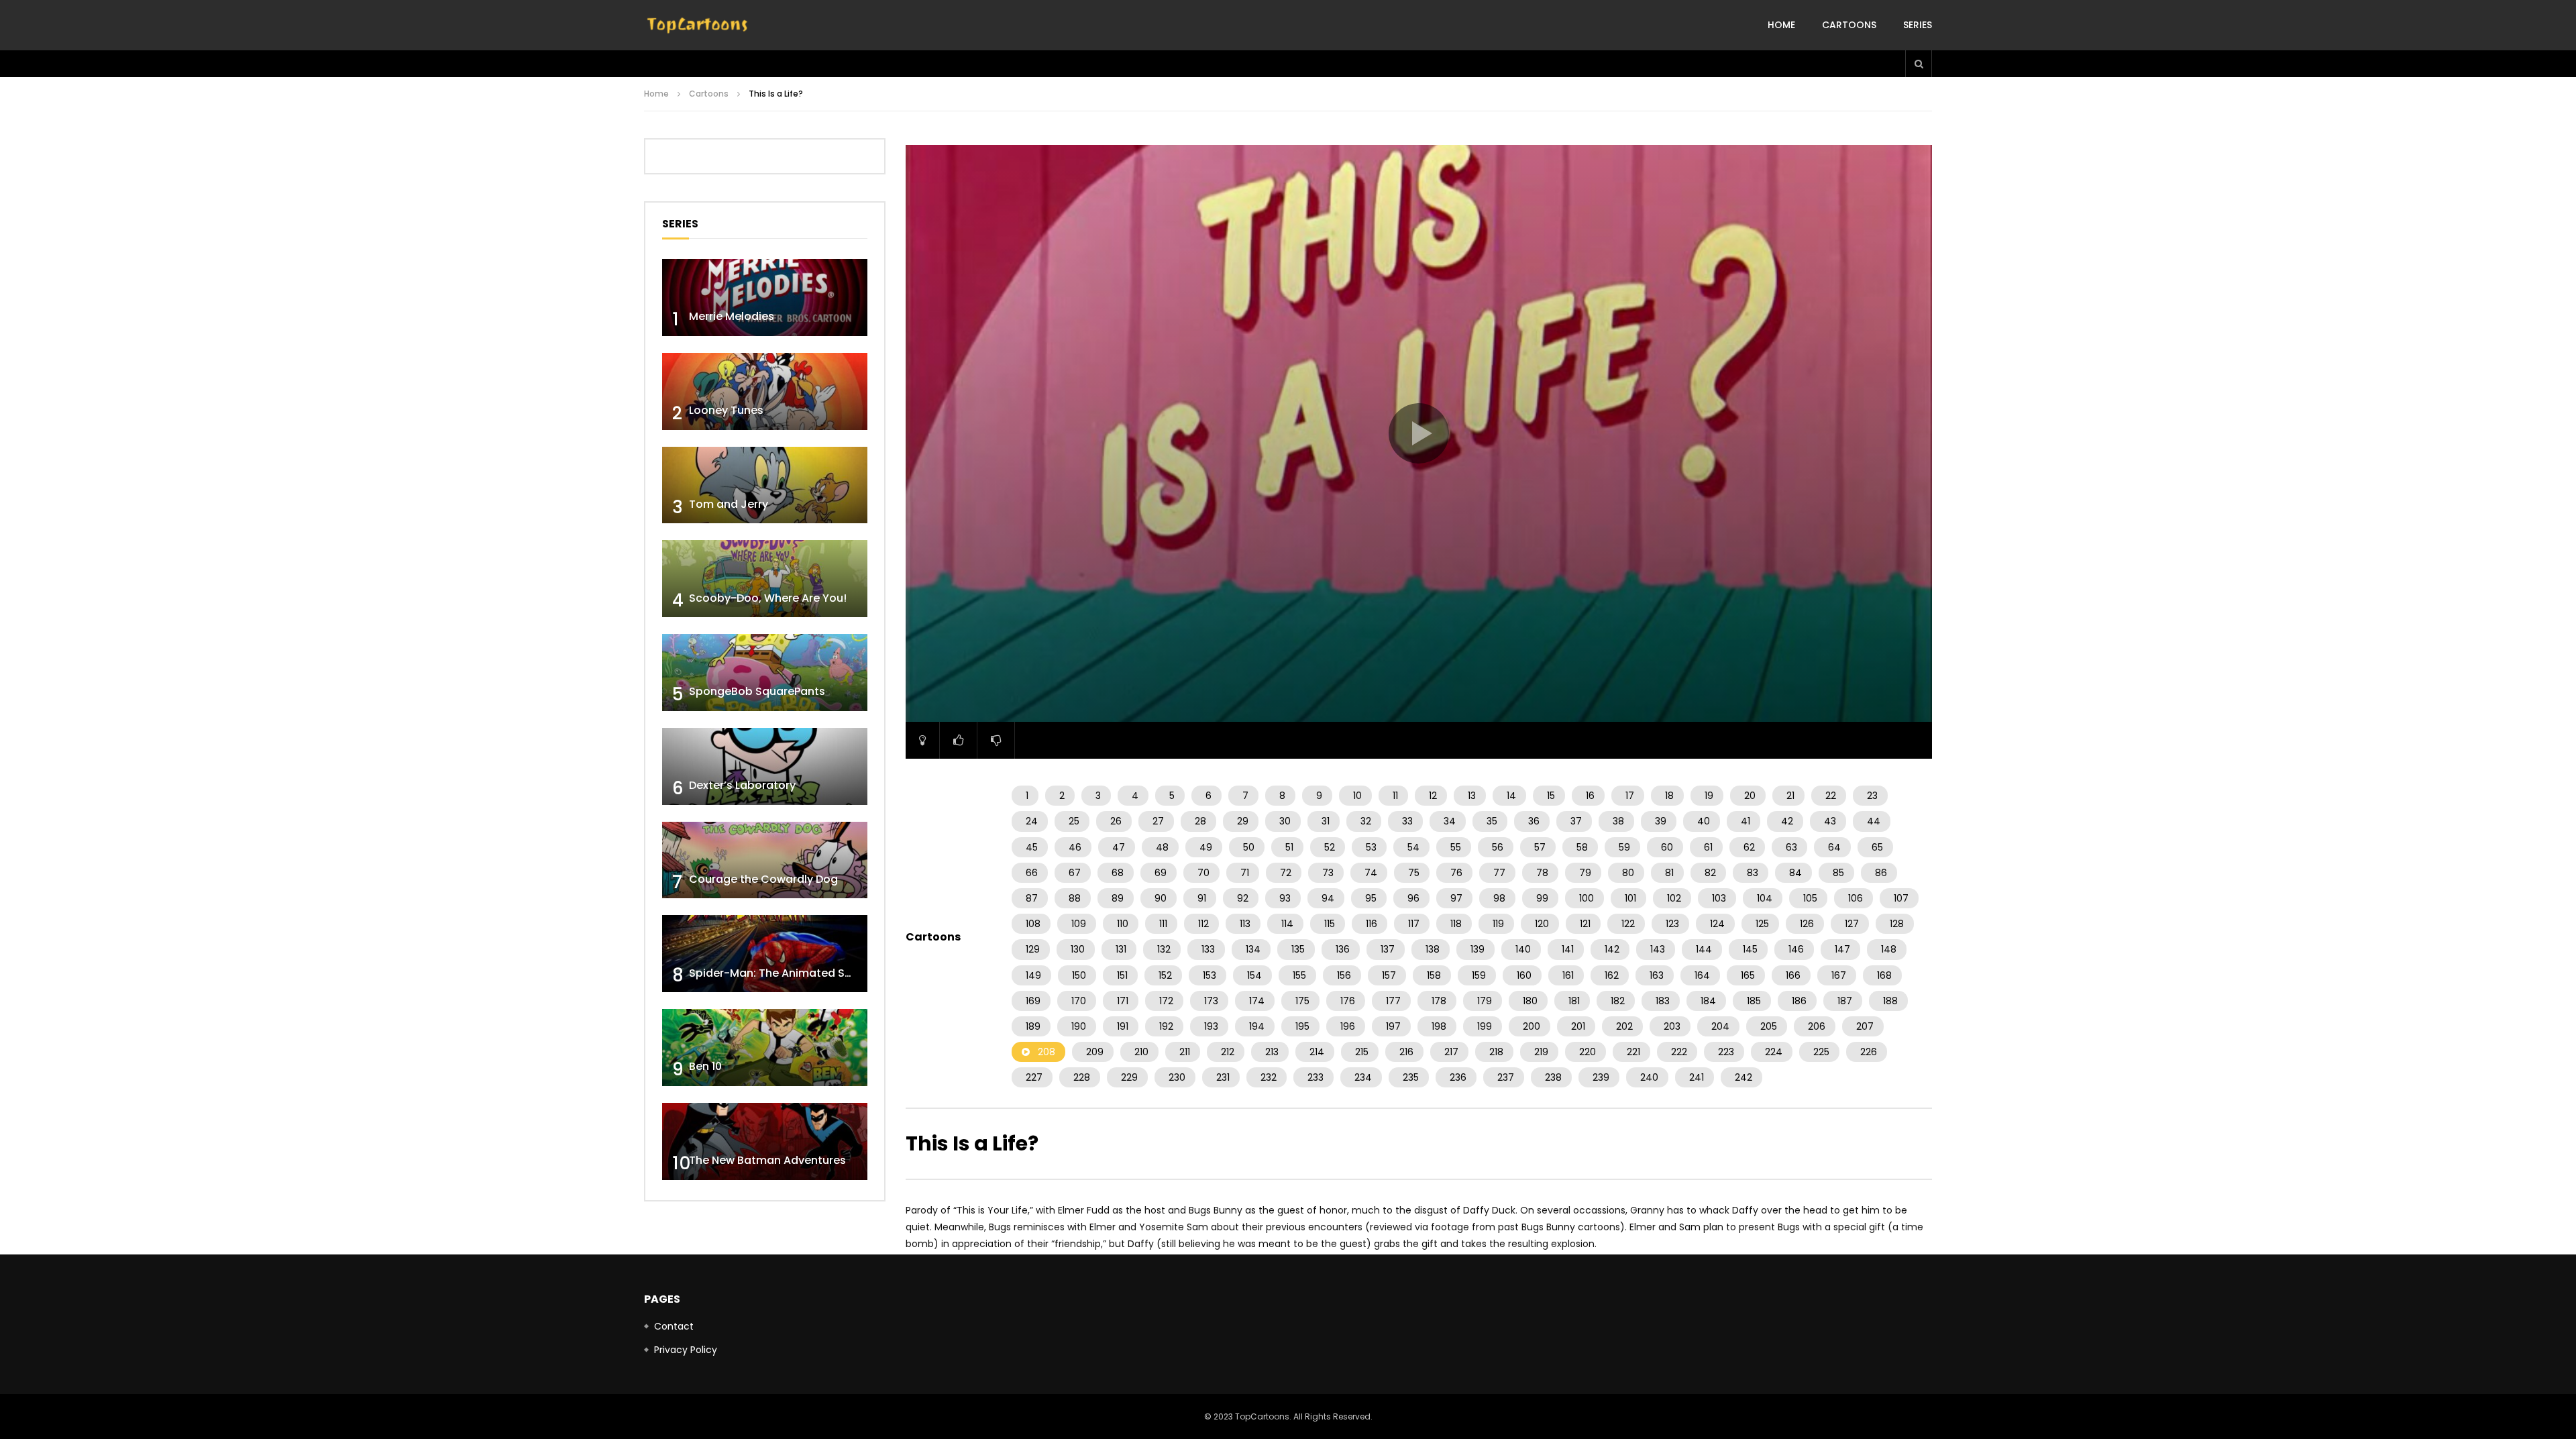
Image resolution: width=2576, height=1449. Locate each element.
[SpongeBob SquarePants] (765, 673)
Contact (674, 1326)
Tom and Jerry (729, 504)
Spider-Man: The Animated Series (780, 973)
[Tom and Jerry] (765, 485)
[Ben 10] (765, 1048)
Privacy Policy (686, 1350)
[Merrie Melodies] (765, 298)
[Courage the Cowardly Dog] (765, 860)
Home (1781, 25)
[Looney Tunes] (765, 391)
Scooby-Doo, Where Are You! (768, 598)
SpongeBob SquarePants (757, 691)
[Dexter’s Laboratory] (765, 766)
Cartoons (1849, 25)
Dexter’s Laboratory (742, 785)
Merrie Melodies (732, 316)
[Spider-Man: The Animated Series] (765, 954)
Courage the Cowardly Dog (763, 879)
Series (1918, 25)
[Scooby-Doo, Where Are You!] (765, 579)
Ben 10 (705, 1066)
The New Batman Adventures (767, 1160)
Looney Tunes (726, 410)
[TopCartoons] (698, 25)
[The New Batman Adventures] (765, 1141)
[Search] (1919, 64)
